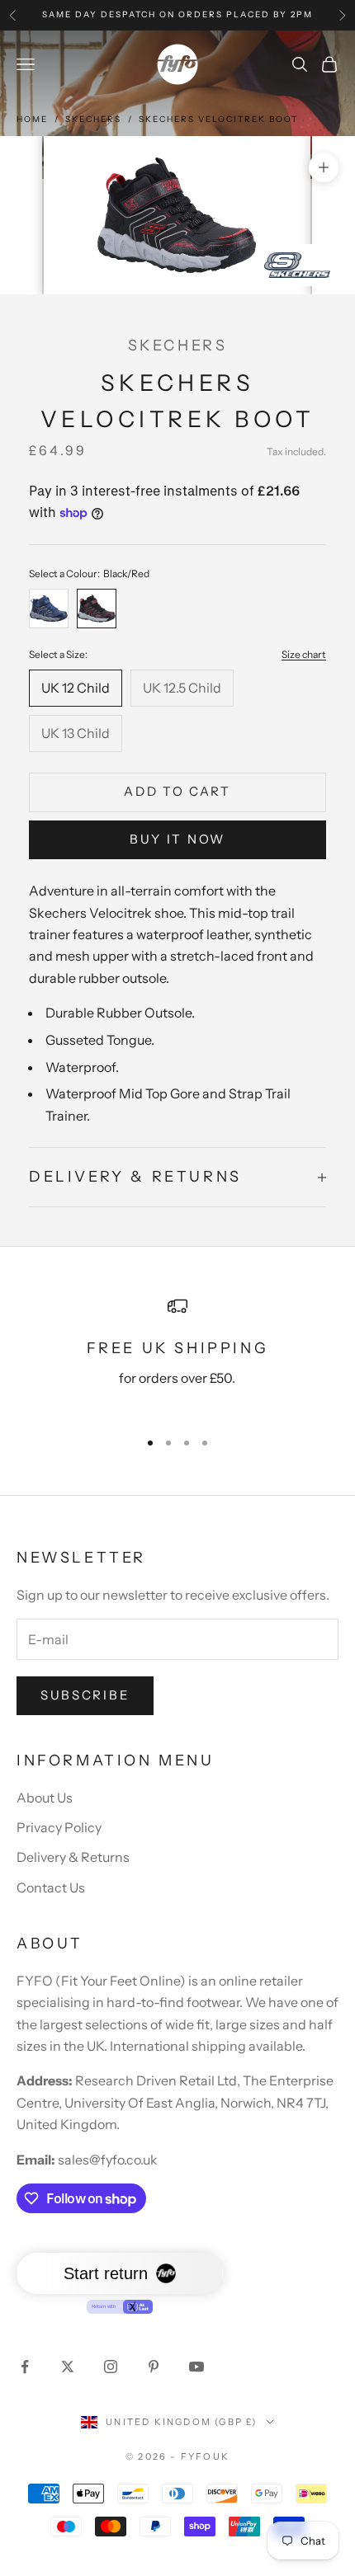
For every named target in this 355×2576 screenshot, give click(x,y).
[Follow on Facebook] (25, 2367)
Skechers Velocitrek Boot (218, 119)
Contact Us (51, 1887)
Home (32, 119)
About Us (45, 1798)
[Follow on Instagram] (111, 2367)
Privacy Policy (59, 1827)
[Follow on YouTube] (196, 2367)
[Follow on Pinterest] (154, 2367)
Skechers (93, 119)
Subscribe (85, 1695)
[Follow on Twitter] (68, 2367)
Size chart (304, 654)
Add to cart (177, 791)
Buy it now (177, 839)
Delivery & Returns (73, 1857)
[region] (177, 1356)
